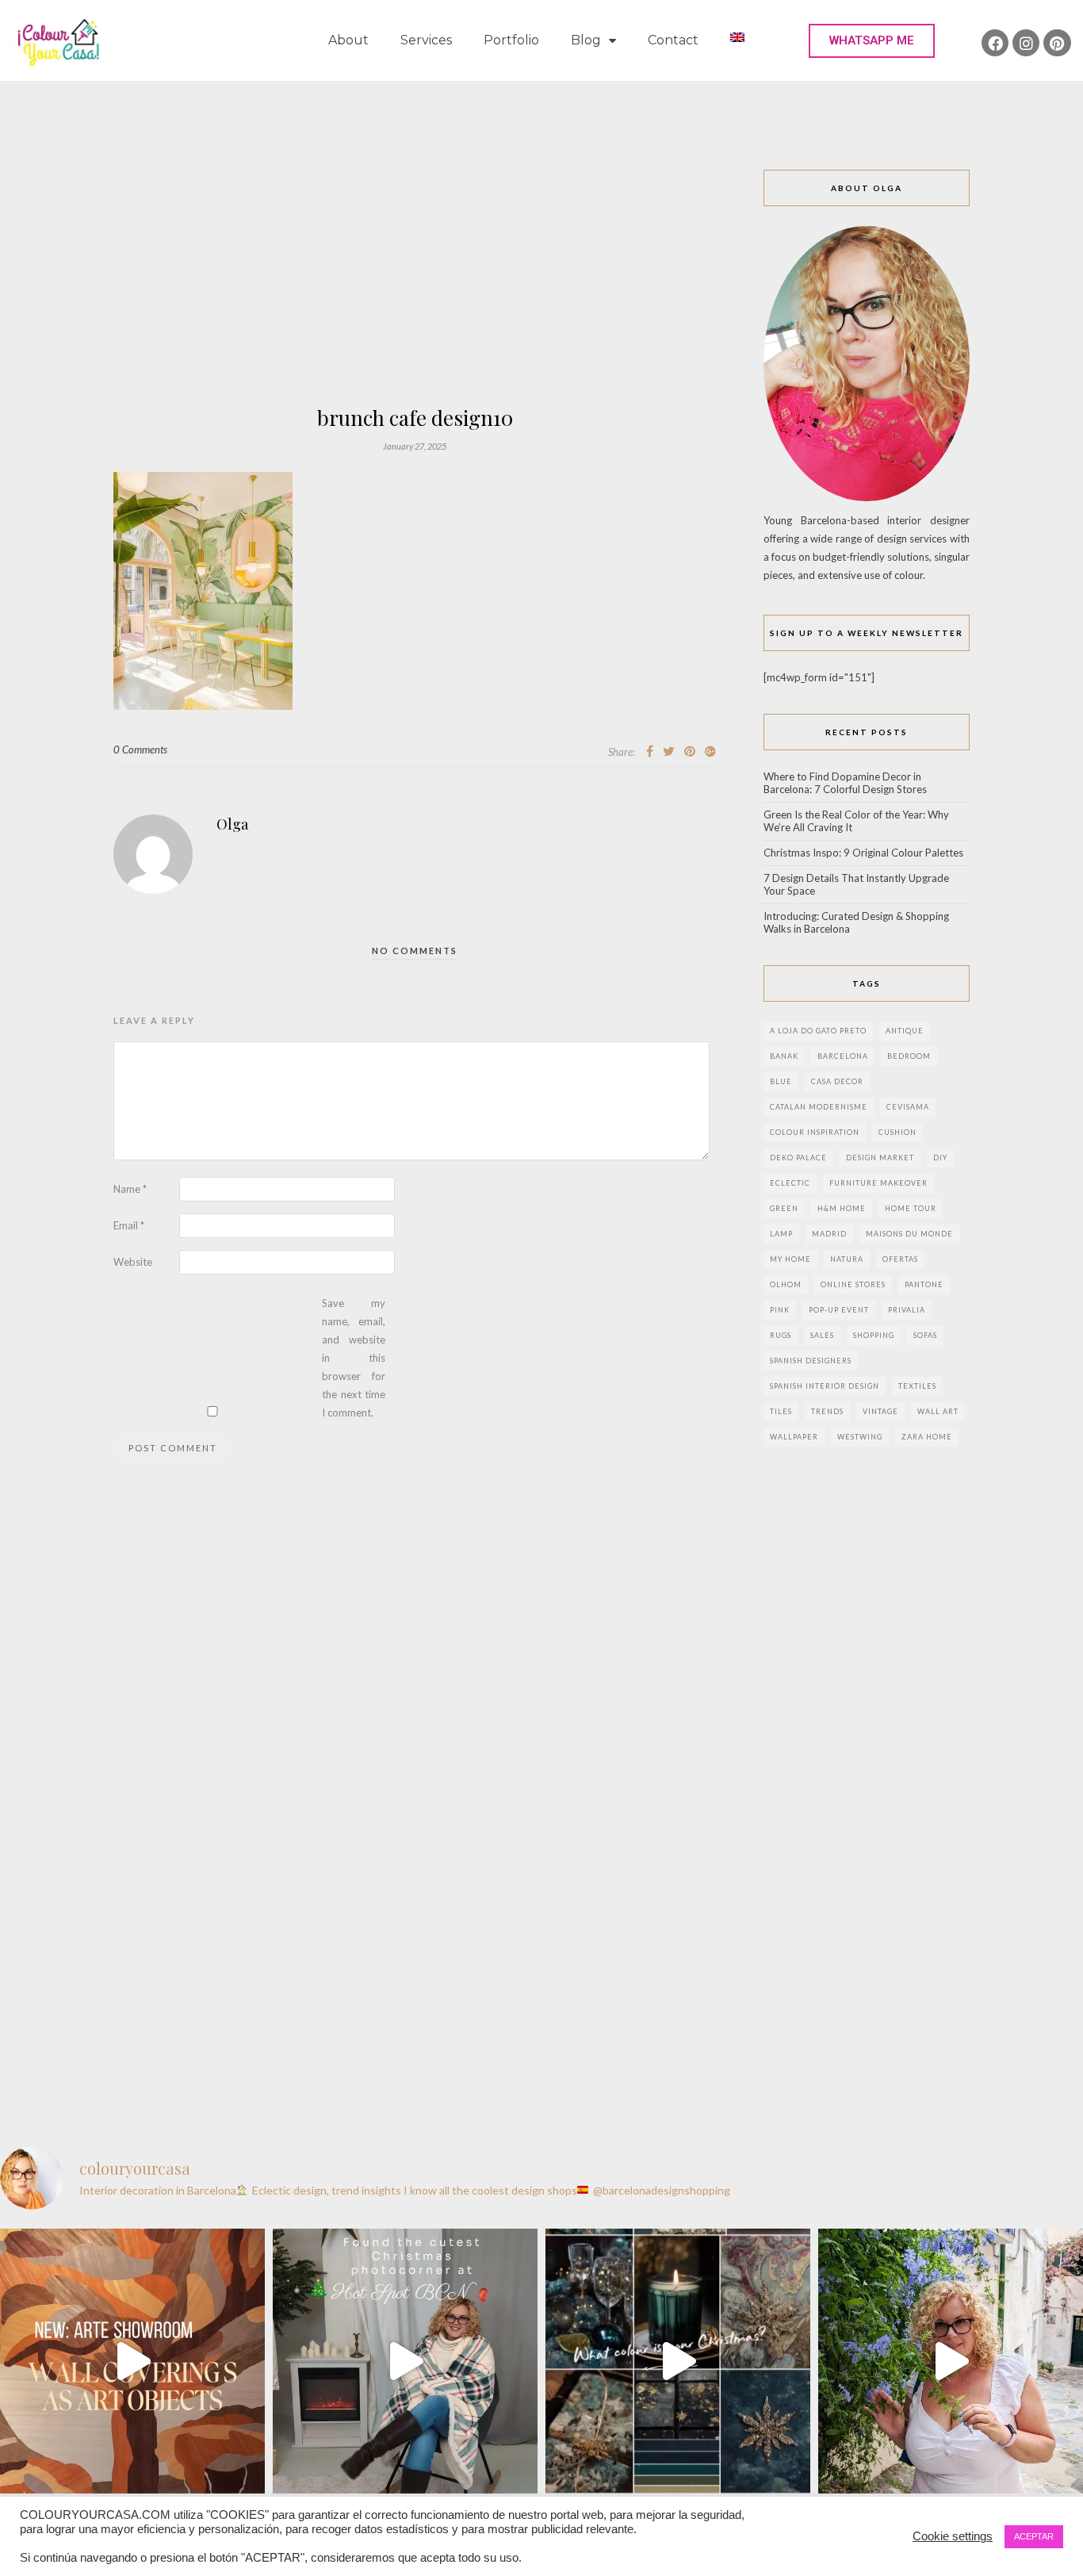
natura (847, 1259)
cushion (897, 1132)
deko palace (798, 1158)
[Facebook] (995, 43)
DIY (940, 1158)
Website (133, 1262)
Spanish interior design (825, 1386)
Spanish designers (811, 1361)
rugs (781, 1335)
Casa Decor (837, 1081)
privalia (907, 1310)
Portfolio (511, 40)
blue (781, 1081)
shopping (874, 1335)
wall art (938, 1411)
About (348, 40)
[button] (872, 41)
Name (130, 1189)
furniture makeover (878, 1183)
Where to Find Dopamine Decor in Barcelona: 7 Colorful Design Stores (845, 783)
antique (905, 1031)
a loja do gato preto (818, 1031)
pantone (924, 1284)
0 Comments (140, 749)
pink (780, 1310)
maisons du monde (909, 1234)
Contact (673, 40)
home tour (911, 1208)
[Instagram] (1026, 43)
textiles (917, 1386)
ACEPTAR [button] (1034, 2536)
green (784, 1208)
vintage (880, 1411)
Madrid (829, 1234)
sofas (925, 1335)
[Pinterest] (1057, 43)
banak (784, 1056)
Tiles (781, 1411)
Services (426, 40)
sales (822, 1335)
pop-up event (839, 1310)
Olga (232, 824)
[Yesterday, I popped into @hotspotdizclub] (405, 2361)
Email (129, 1225)
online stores (853, 1284)
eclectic (790, 1183)
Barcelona (843, 1056)
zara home (927, 1437)
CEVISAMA (908, 1107)
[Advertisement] (415, 289)
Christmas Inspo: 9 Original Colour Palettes (863, 853)
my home (790, 1259)
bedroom (909, 1056)
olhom (786, 1284)
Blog (586, 40)
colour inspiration (815, 1132)
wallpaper (794, 1437)
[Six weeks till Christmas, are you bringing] (678, 2361)
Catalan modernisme (819, 1107)
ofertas (900, 1259)
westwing (860, 1437)
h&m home (842, 1208)
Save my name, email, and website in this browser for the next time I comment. (354, 1358)
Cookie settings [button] (953, 2536)
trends (827, 1411)
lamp (781, 1234)
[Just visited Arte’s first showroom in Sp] (132, 2361)
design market (880, 1158)
